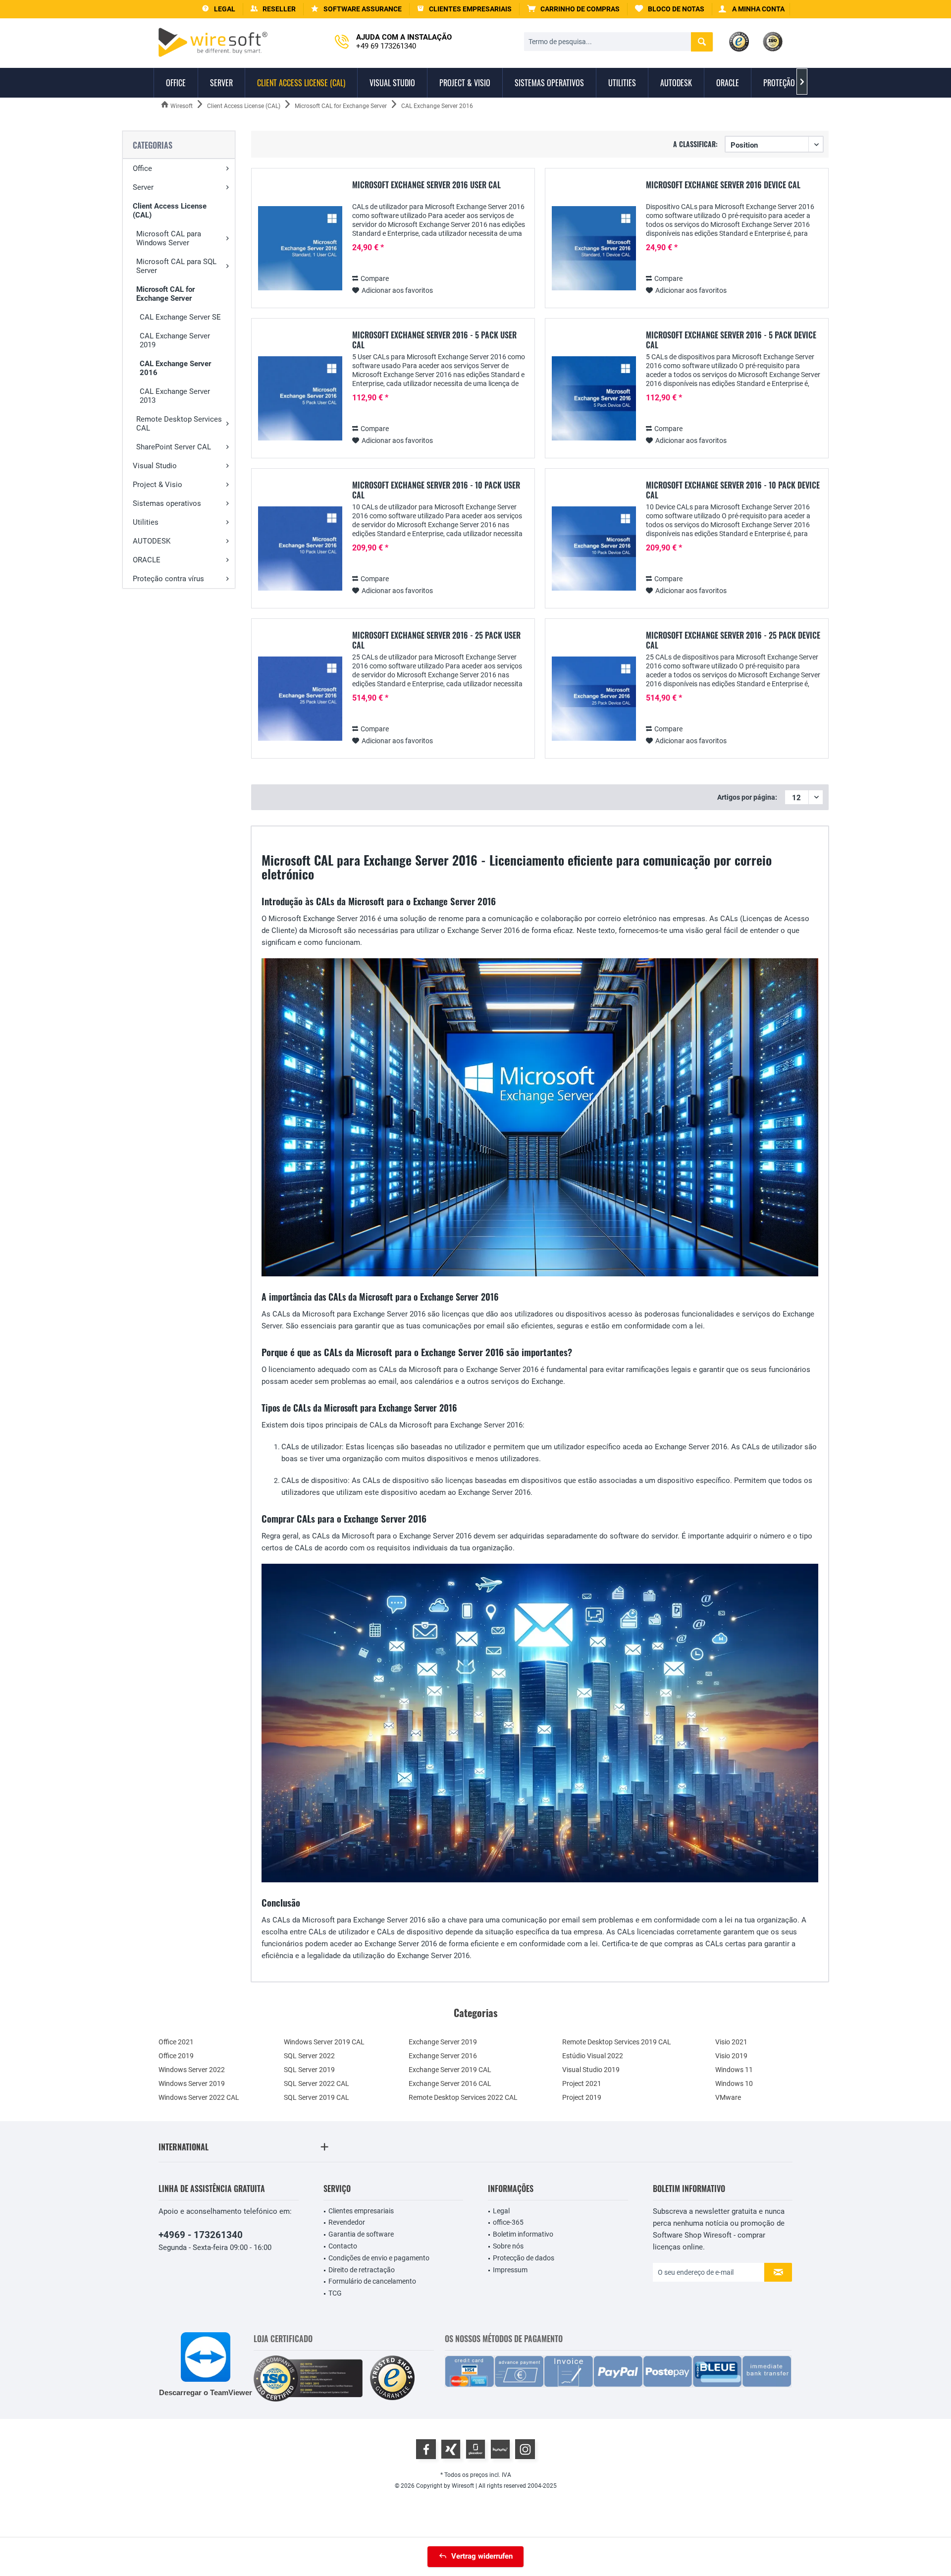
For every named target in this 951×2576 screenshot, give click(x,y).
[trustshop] (392, 2379)
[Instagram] (525, 2449)
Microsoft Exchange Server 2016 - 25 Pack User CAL (436, 640)
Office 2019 (176, 2056)
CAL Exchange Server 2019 (175, 340)
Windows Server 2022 (192, 2070)
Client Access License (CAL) (170, 211)
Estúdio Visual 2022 (593, 2056)
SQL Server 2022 (309, 2056)
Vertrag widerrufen (482, 2556)
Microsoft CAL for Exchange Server (165, 294)
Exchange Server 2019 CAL (450, 2070)
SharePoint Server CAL (174, 447)
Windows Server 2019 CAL (324, 2042)
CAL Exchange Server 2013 (175, 396)
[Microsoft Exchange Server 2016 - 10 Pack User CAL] (300, 549)
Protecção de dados (524, 2258)
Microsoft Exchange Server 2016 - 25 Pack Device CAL (733, 640)
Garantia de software (361, 2234)
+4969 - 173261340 (201, 2235)
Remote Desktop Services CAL (179, 424)
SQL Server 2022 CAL (317, 2083)
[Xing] (451, 2449)
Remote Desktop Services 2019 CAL (617, 2042)
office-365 (508, 2222)
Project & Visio (158, 485)
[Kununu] (500, 2449)
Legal (501, 2211)
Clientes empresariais (361, 2211)
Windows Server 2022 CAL (199, 2097)
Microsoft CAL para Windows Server (169, 238)
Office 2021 (176, 2042)
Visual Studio (155, 466)
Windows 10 (734, 2083)
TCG (335, 2293)
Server (143, 187)
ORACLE (147, 560)
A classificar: (695, 144)
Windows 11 (734, 2070)
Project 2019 (582, 2097)
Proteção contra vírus (168, 579)
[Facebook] (426, 2449)
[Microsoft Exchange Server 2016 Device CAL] (594, 248)
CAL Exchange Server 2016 (175, 368)
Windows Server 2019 (192, 2083)
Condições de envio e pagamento (379, 2258)
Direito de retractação (362, 2270)
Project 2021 (582, 2083)
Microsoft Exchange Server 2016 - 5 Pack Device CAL (731, 340)
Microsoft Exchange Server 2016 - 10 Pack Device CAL (733, 490)
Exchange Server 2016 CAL (450, 2083)
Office (142, 168)
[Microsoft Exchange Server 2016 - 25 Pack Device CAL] (594, 699)
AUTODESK (152, 541)
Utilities (146, 522)
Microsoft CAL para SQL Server (176, 266)
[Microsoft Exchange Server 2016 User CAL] (300, 248)
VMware (728, 2097)
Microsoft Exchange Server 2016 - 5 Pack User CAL (434, 340)
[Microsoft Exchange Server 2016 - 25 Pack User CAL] (300, 699)
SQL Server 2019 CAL (317, 2097)
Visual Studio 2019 (591, 2070)
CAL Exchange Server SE (180, 317)
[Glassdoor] (475, 2449)
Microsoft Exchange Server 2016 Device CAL (723, 185)
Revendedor (347, 2222)
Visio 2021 (731, 2042)
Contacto (343, 2246)
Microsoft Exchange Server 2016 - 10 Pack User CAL (436, 490)
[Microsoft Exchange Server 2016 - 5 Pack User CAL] (300, 399)
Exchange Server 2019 (443, 2042)
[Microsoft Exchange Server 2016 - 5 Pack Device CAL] (594, 399)
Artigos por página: (747, 797)
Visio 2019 (731, 2056)
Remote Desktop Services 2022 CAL (463, 2097)
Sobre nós (508, 2246)
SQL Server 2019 (309, 2070)
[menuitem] (574, 9)
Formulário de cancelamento (372, 2281)
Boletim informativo (523, 2234)
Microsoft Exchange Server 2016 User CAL (426, 185)
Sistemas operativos (167, 503)
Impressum (510, 2270)
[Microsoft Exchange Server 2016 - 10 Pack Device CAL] (594, 549)
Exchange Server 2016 (443, 2056)
